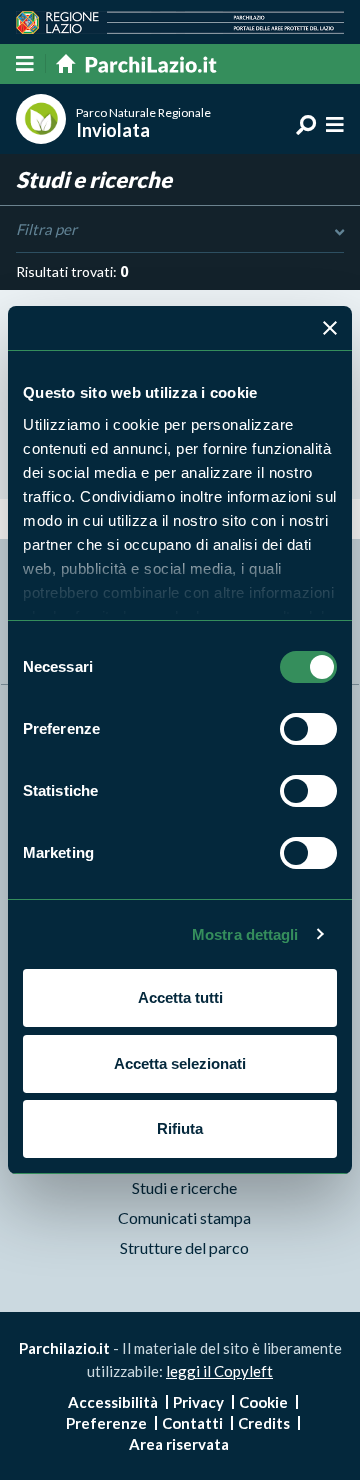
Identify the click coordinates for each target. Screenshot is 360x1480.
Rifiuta (180, 1128)
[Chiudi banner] (330, 328)
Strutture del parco (184, 1247)
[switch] (308, 729)
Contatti (192, 1423)
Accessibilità (113, 1402)
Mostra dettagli (245, 934)
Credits (264, 1423)
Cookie (263, 1402)
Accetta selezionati (180, 1063)
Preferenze (106, 1423)
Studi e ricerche (184, 1187)
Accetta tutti (180, 997)
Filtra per (46, 229)
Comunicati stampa (184, 1217)
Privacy (198, 1402)
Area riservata (179, 1444)
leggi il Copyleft (219, 1371)
